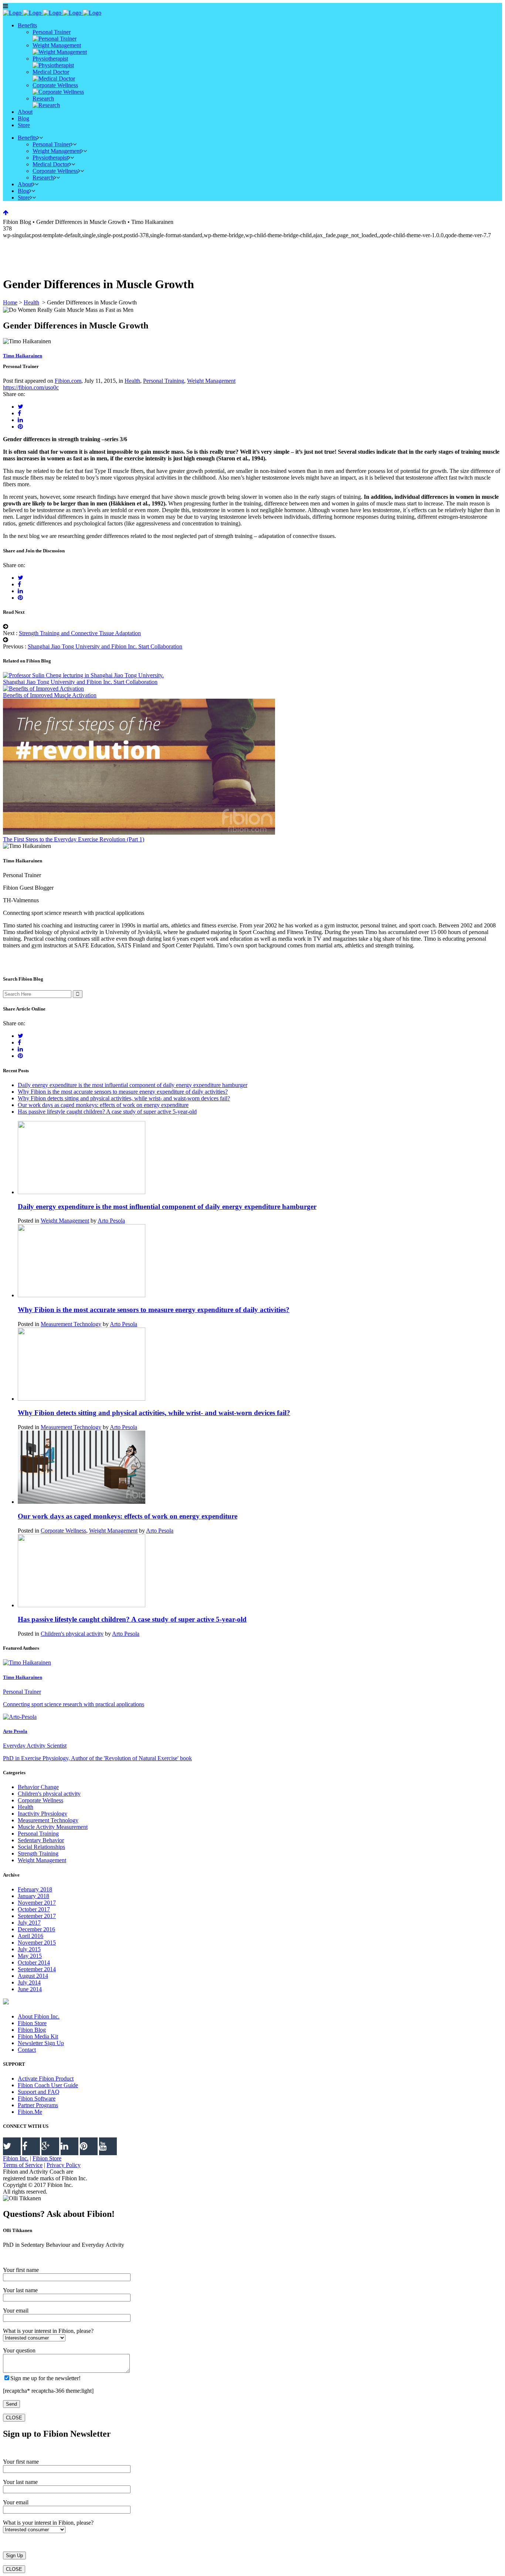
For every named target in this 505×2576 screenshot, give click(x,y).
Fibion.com (68, 381)
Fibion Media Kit (38, 2036)
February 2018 (35, 1889)
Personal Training (164, 381)
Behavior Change (38, 1787)
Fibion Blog (32, 2030)
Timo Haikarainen (23, 356)
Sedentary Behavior (41, 1840)
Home (10, 302)
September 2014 (37, 1969)
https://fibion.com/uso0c (31, 387)
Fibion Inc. (16, 2158)
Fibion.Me (30, 2112)
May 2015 (30, 1956)
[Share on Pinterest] (20, 427)
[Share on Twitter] (21, 407)
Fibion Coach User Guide (48, 2085)
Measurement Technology (71, 1324)
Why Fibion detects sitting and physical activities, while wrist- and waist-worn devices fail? (124, 1098)
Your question (19, 2350)
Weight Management (211, 381)
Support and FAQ (39, 2092)
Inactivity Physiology (43, 1814)
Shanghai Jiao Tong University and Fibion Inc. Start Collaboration (105, 646)
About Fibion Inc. (39, 2016)
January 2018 (33, 1896)
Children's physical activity (72, 1634)
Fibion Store (32, 2023)
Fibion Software (37, 2098)
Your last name (20, 2290)
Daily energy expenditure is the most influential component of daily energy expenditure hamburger (133, 1085)
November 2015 (37, 1943)
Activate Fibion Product (46, 2078)
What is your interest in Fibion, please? (48, 2331)
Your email (16, 2311)
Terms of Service (23, 2165)
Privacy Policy (64, 2165)
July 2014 (29, 1982)
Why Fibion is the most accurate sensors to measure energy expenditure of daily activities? (123, 1092)
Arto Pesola (111, 1221)
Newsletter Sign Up (41, 2043)
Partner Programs (38, 2105)
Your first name (21, 2270)
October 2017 (34, 1909)
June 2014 (30, 1989)
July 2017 (29, 1923)
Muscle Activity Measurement (53, 1827)
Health (31, 302)
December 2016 (36, 1929)
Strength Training (38, 1853)
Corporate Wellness (63, 1531)
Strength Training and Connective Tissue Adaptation (80, 633)
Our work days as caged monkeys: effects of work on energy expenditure (103, 1105)
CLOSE (14, 2418)
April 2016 (30, 1936)
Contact (27, 2050)
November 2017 (37, 1903)
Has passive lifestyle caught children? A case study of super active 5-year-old (107, 1112)
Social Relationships (41, 1847)
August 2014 (33, 1976)
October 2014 (34, 1962)
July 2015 (29, 1949)
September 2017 (37, 1916)
